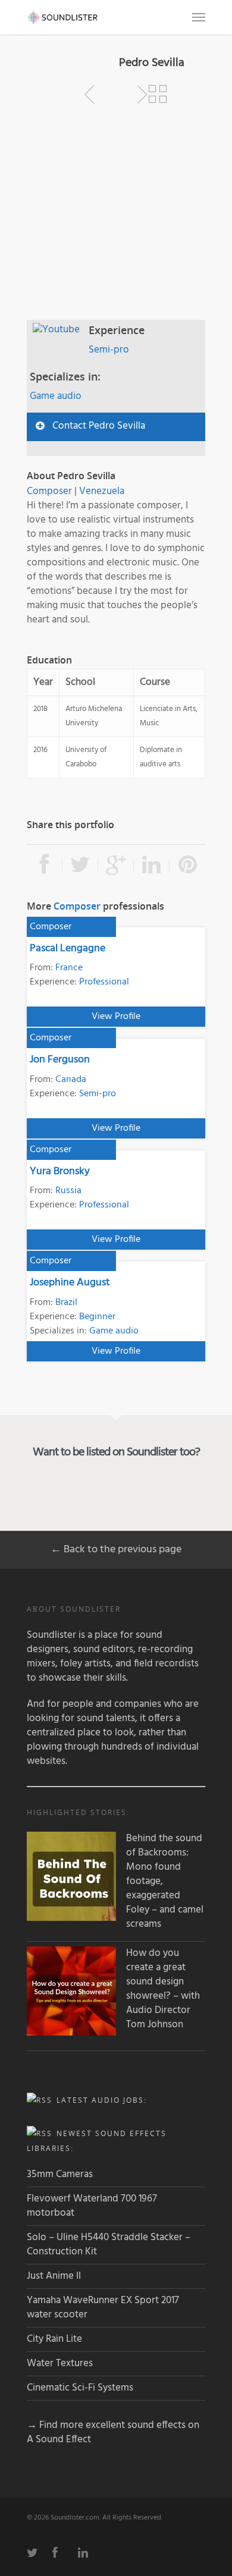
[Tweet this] (80, 866)
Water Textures (60, 2363)
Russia (68, 1191)
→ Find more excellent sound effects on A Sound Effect (113, 2432)
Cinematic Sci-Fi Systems (80, 2388)
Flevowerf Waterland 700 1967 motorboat (92, 2206)
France (69, 968)
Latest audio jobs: (102, 2100)
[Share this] (45, 866)
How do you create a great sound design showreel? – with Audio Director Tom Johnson (163, 1989)
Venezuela (102, 491)
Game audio (56, 396)
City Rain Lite (54, 2339)
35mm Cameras (60, 2174)
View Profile (116, 1017)
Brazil (66, 1303)
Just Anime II (54, 2276)
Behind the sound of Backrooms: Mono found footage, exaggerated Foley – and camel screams (165, 1882)
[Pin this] (187, 866)
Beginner (97, 1317)
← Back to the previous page (116, 1550)
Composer (49, 491)
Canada (71, 1080)
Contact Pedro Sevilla (99, 426)
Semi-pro (109, 350)
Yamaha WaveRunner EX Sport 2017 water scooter (103, 2308)
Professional (104, 982)
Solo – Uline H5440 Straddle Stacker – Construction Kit (109, 2245)
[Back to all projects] (158, 95)
